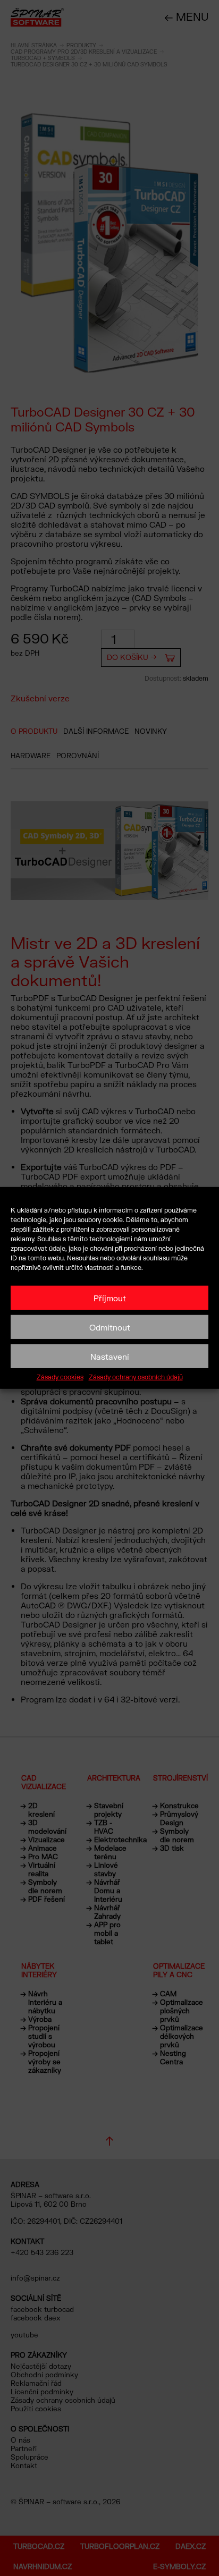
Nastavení (110, 1356)
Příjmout (110, 1298)
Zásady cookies (60, 1377)
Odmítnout (110, 1327)
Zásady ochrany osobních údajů (136, 1377)
